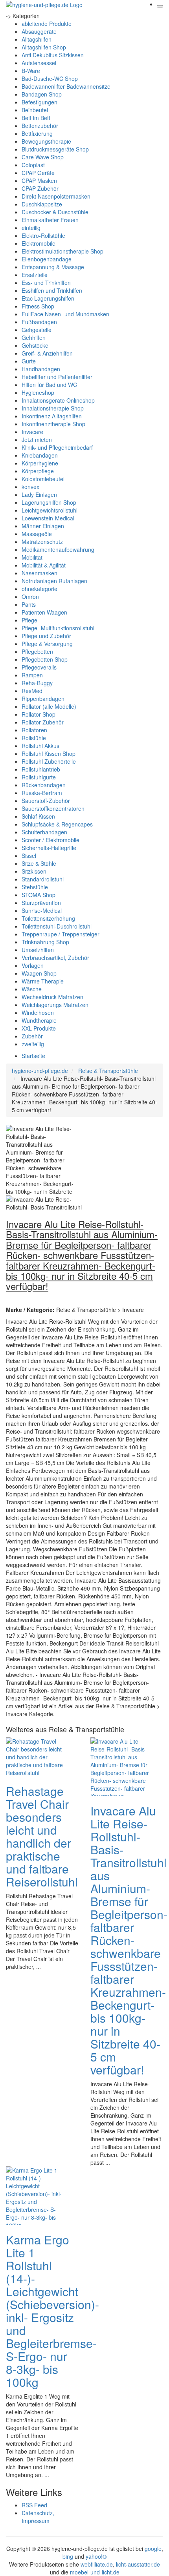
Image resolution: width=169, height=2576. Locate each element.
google (153, 2549)
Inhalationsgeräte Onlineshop (58, 400)
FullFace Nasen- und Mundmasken (65, 314)
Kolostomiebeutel (43, 479)
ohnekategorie (39, 589)
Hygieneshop (38, 392)
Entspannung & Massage (53, 267)
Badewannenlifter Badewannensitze (66, 86)
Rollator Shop (39, 714)
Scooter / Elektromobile (51, 840)
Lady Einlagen (39, 494)
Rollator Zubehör (43, 722)
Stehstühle (35, 887)
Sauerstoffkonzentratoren (53, 808)
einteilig (31, 228)
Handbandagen (41, 369)
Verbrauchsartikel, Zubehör (55, 958)
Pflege (29, 620)
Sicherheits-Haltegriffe (49, 848)
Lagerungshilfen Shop (49, 502)
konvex (30, 487)
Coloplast (33, 165)
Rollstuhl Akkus (40, 746)
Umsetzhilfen (38, 950)
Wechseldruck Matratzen (52, 997)
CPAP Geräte (38, 173)
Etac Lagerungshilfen (48, 298)
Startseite (33, 1056)
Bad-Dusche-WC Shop (50, 78)
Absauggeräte (39, 31)
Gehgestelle (37, 330)
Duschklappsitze (42, 204)
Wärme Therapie (43, 981)
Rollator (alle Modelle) (49, 706)
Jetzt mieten (37, 440)
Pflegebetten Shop (45, 659)
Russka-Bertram (42, 793)
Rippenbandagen (43, 699)
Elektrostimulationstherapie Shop (62, 251)
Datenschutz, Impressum (38, 2517)
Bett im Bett (36, 118)
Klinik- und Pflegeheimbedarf (57, 447)
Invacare (32, 432)
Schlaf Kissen (38, 816)
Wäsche (32, 989)
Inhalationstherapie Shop (53, 408)
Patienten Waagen (44, 612)
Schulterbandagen (44, 832)
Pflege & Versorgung (47, 644)
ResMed (32, 691)
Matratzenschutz (42, 542)
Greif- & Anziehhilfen (47, 353)
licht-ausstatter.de (138, 2564)
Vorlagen (33, 965)
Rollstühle (34, 738)
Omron (30, 597)
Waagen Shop (39, 973)
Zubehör (32, 1036)
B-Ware (31, 71)
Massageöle (37, 534)
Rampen (32, 675)
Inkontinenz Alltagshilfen (52, 416)
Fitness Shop (38, 306)
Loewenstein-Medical (48, 518)
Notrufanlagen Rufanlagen (54, 581)
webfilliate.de (97, 2564)
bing (68, 2556)
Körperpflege (38, 471)
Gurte (29, 361)
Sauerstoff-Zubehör (46, 801)
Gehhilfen (34, 338)
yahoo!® (96, 2556)
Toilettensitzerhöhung (48, 918)
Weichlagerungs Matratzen (55, 1005)
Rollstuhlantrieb (41, 769)
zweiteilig (33, 1044)
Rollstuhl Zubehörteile (49, 761)
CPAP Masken (39, 181)
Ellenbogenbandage (47, 259)
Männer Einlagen (43, 526)
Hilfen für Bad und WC (49, 385)
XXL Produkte (39, 1028)
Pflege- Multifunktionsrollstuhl (58, 628)
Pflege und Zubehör (46, 636)
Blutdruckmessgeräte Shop (55, 149)
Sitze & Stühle (39, 863)
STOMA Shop (39, 895)
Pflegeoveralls (39, 667)
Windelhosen (38, 1013)
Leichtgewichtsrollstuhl (50, 510)
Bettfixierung (37, 133)
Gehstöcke (35, 345)
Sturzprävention (41, 903)
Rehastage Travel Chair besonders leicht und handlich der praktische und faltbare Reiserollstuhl (42, 1836)
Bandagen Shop (42, 94)
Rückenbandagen (44, 785)
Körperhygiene (40, 463)
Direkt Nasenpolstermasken (56, 196)
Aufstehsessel (39, 63)
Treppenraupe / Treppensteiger (61, 934)
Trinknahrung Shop (45, 942)
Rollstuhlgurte (39, 777)
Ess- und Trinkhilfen (46, 283)
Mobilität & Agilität (44, 565)
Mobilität (32, 557)
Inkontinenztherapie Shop (53, 424)
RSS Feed (34, 2505)
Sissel (29, 856)
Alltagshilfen (37, 39)
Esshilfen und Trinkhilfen (52, 290)
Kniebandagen (40, 455)
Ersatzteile (35, 275)
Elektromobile (39, 243)
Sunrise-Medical (42, 910)
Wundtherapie (39, 1020)
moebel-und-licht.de (95, 2572)
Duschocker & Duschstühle (55, 212)
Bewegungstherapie (46, 141)
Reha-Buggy (37, 683)
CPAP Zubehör (40, 188)
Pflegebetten (37, 651)
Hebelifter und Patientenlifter (57, 377)
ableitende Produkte (47, 24)
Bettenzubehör (40, 126)
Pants (29, 604)
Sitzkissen (34, 871)
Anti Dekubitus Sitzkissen (53, 55)
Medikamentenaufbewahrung (58, 549)
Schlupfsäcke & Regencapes (57, 824)
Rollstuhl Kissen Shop (49, 753)
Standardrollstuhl (43, 879)
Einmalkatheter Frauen (50, 220)
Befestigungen (39, 102)
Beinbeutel (35, 110)
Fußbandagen (39, 322)
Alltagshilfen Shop (44, 47)
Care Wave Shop (43, 157)
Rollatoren (34, 730)
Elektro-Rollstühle (43, 235)
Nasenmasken (39, 573)
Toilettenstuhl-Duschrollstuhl (57, 926)
